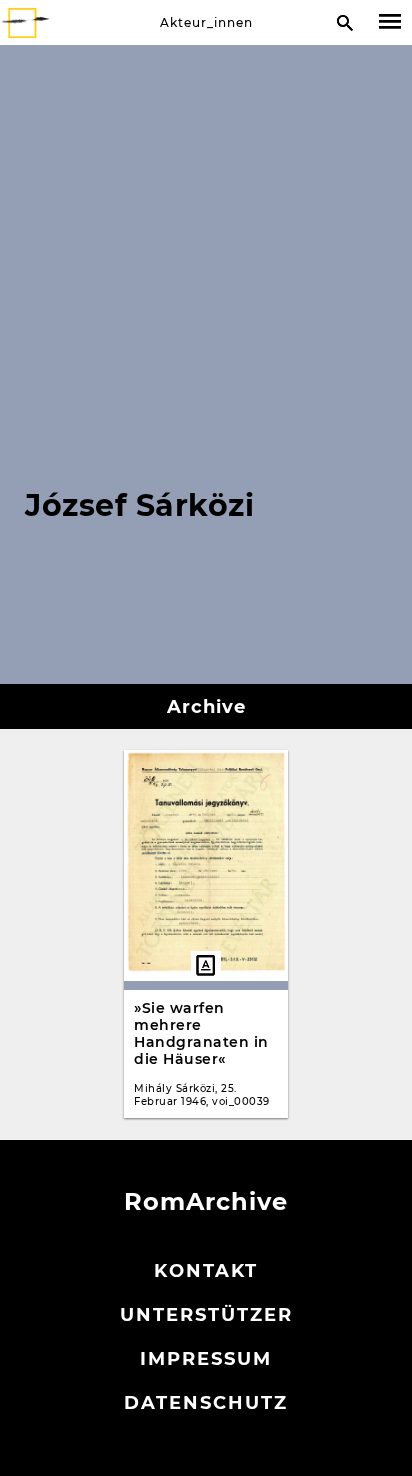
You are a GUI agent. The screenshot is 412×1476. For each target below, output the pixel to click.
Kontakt (206, 1271)
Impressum (206, 1359)
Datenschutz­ (206, 1403)
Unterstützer (206, 1315)
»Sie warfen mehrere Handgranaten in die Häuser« (201, 1033)
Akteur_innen (206, 22)
